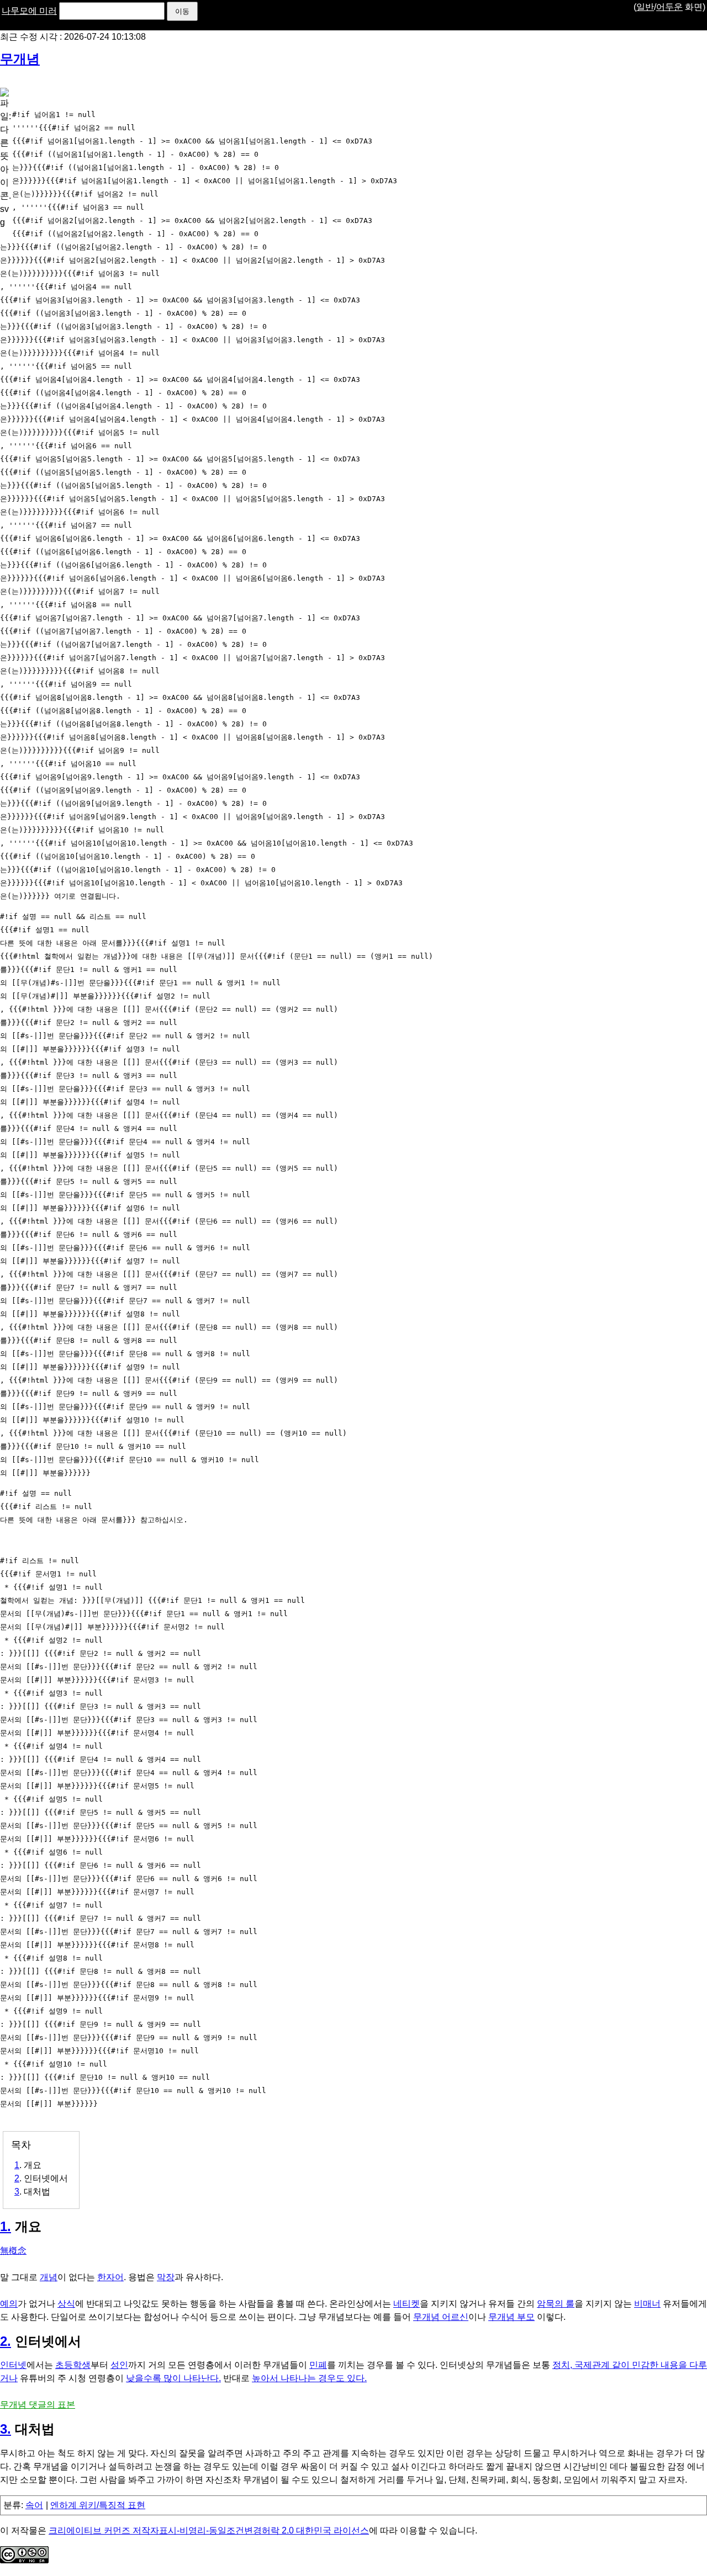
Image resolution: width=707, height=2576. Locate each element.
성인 (119, 2365)
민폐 (318, 2365)
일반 (645, 7)
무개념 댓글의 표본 (38, 2405)
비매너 (647, 2304)
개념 (49, 2277)
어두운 (669, 7)
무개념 (20, 59)
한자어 (110, 2277)
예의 (9, 2304)
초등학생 (73, 2365)
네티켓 (407, 2304)
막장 (166, 2277)
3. (6, 2429)
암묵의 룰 (556, 2304)
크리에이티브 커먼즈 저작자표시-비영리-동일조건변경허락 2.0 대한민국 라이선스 (209, 2530)
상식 (66, 2304)
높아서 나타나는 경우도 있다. (309, 2378)
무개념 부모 (511, 2317)
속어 (34, 2505)
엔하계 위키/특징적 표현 (98, 2505)
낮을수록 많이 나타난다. (173, 2378)
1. (6, 2226)
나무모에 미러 (29, 11)
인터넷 (13, 2365)
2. (6, 2341)
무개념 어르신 (441, 2317)
